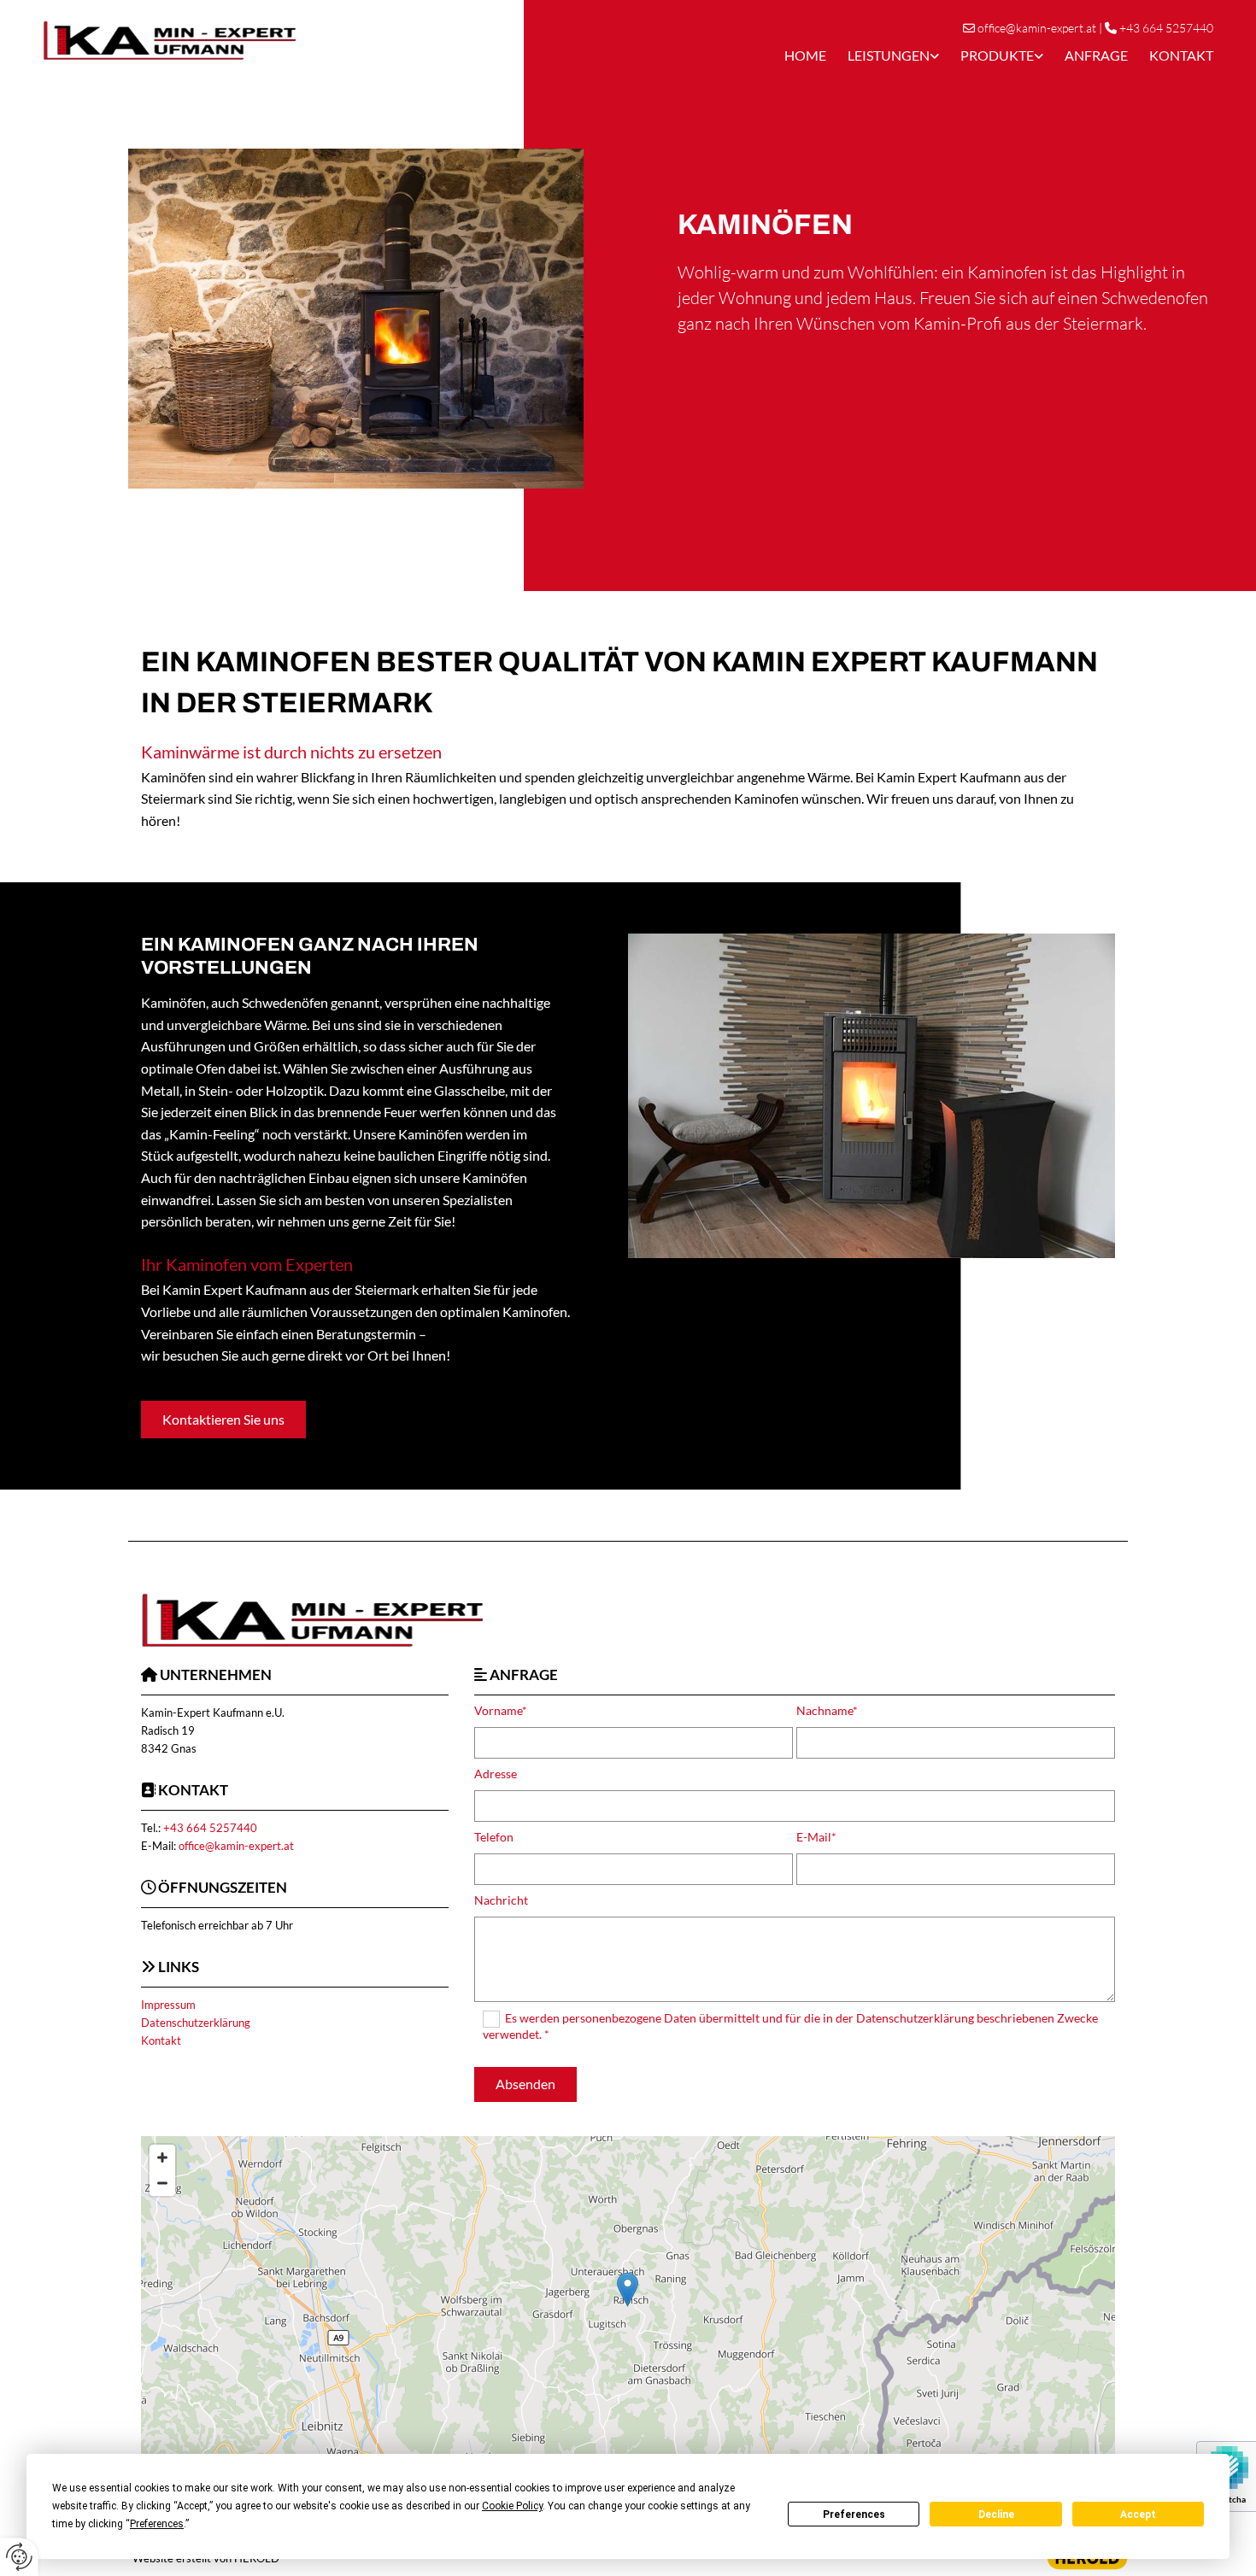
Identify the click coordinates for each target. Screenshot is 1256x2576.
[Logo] (277, 41)
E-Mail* (816, 1837)
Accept (1138, 2515)
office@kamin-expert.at (1037, 28)
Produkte (997, 55)
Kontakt (1181, 55)
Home (805, 55)
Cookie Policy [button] (512, 2506)
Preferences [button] (157, 2524)
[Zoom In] (162, 2157)
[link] (883, 55)
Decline (996, 2515)
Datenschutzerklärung (196, 2023)
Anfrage (1096, 55)
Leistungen (889, 55)
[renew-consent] (19, 2557)
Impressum (168, 2005)
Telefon (494, 1837)
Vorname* (501, 1711)
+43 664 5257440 (1166, 28)
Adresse (496, 1774)
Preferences (854, 2515)
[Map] (628, 2307)
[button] (223, 1420)
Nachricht (501, 1900)
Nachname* (827, 1711)
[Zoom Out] (162, 2183)
